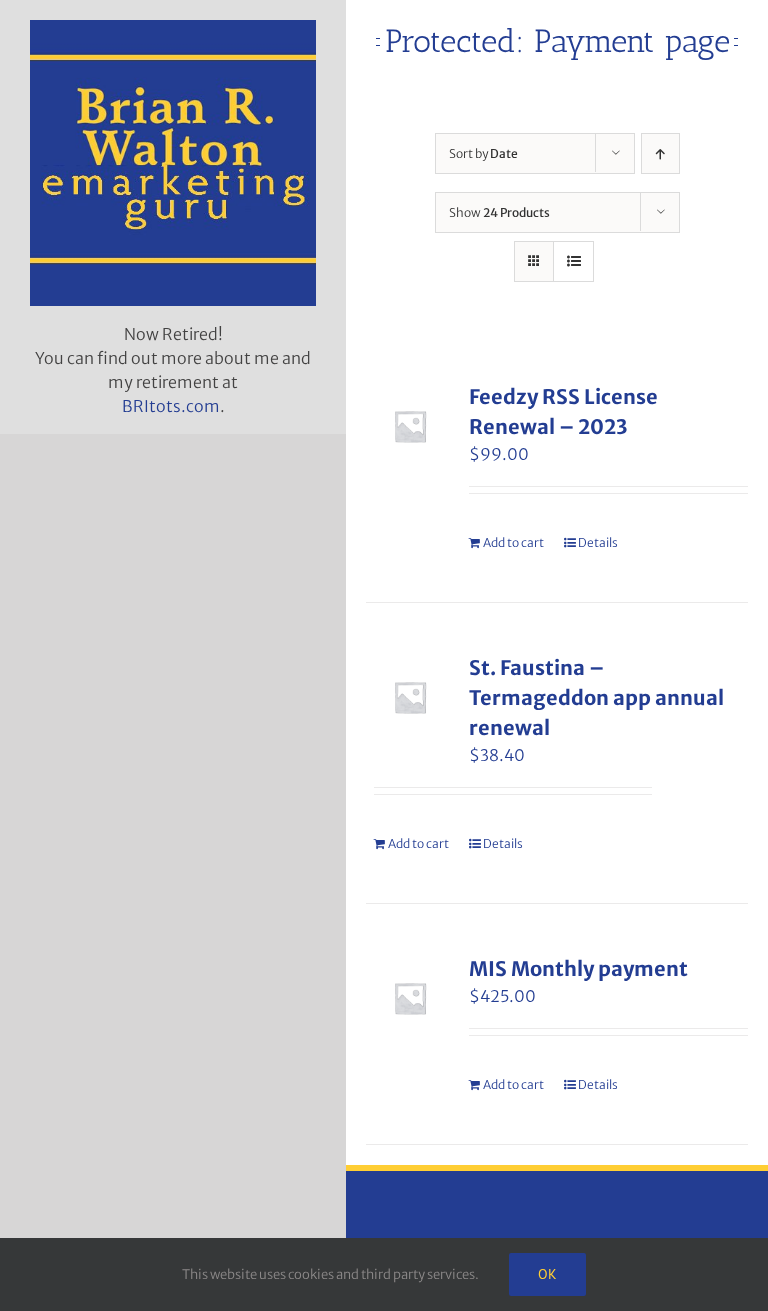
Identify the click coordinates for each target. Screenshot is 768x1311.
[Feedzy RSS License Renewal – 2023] (410, 426)
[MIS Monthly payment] (410, 998)
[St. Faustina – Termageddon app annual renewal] (410, 697)
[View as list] (573, 261)
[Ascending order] (660, 153)
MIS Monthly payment (578, 968)
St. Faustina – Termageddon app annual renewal (596, 697)
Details (598, 542)
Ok (547, 1274)
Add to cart (513, 542)
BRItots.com (171, 406)
